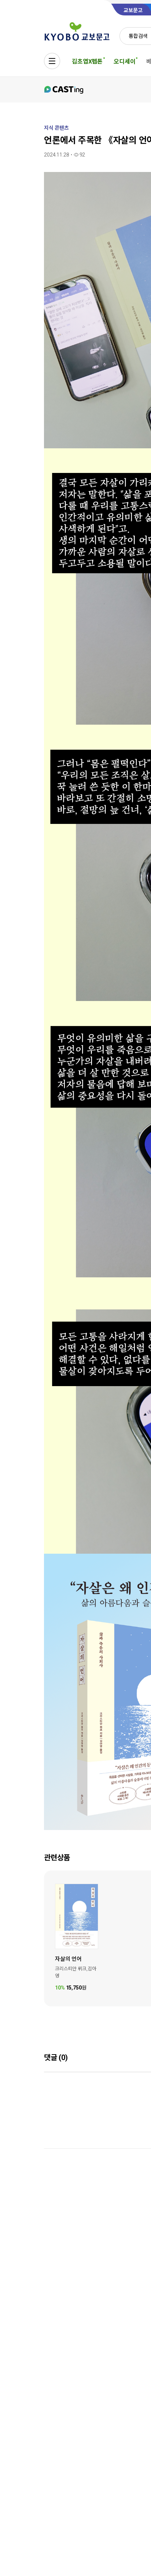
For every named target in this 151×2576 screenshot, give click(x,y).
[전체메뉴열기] (52, 61)
